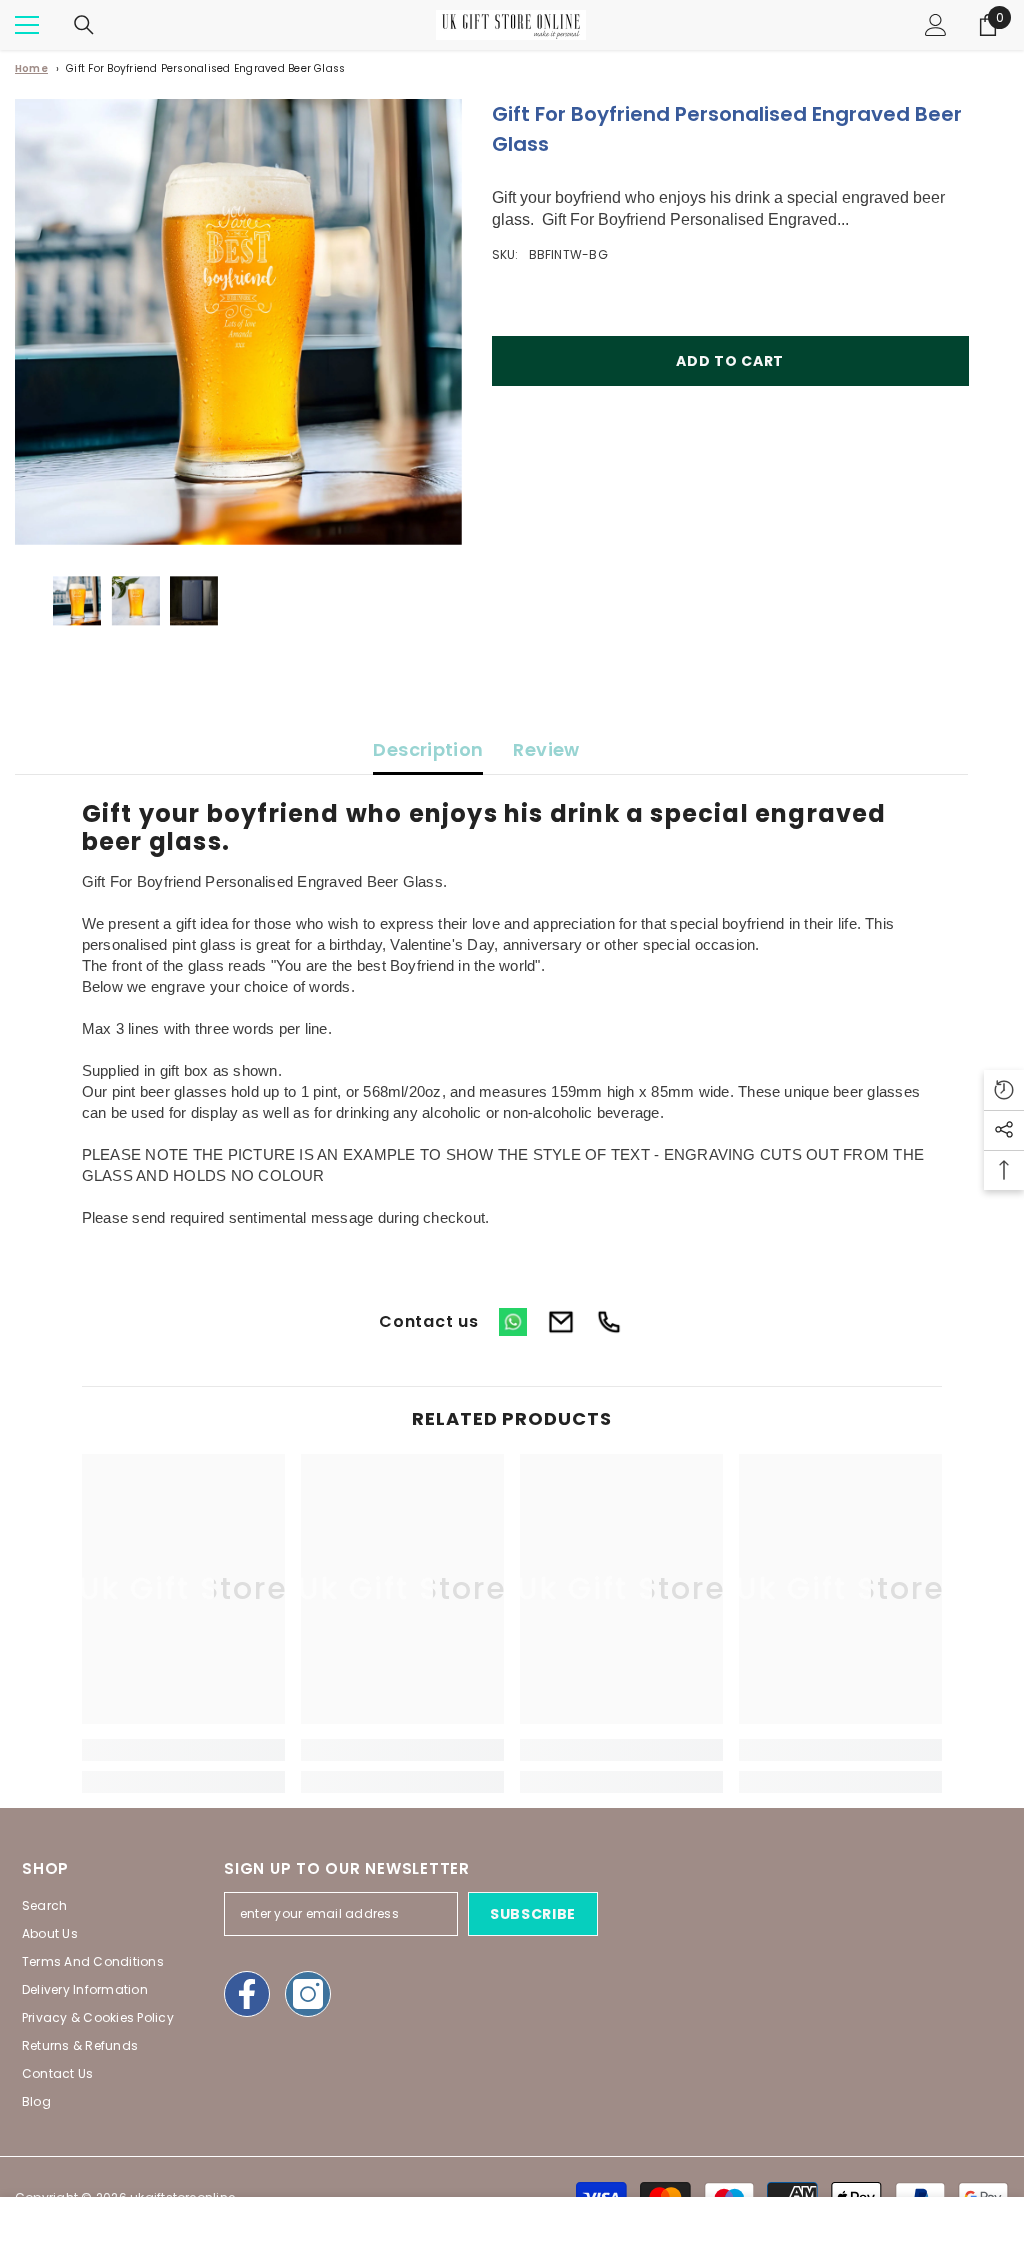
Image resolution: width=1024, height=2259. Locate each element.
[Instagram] (308, 1994)
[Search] (84, 25)
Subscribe (533, 1914)
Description (428, 749)
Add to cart (730, 361)
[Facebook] (247, 1994)
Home (31, 68)
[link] (183, 1750)
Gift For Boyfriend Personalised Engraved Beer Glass (205, 68)
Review (546, 749)
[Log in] (936, 25)
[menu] (27, 25)
